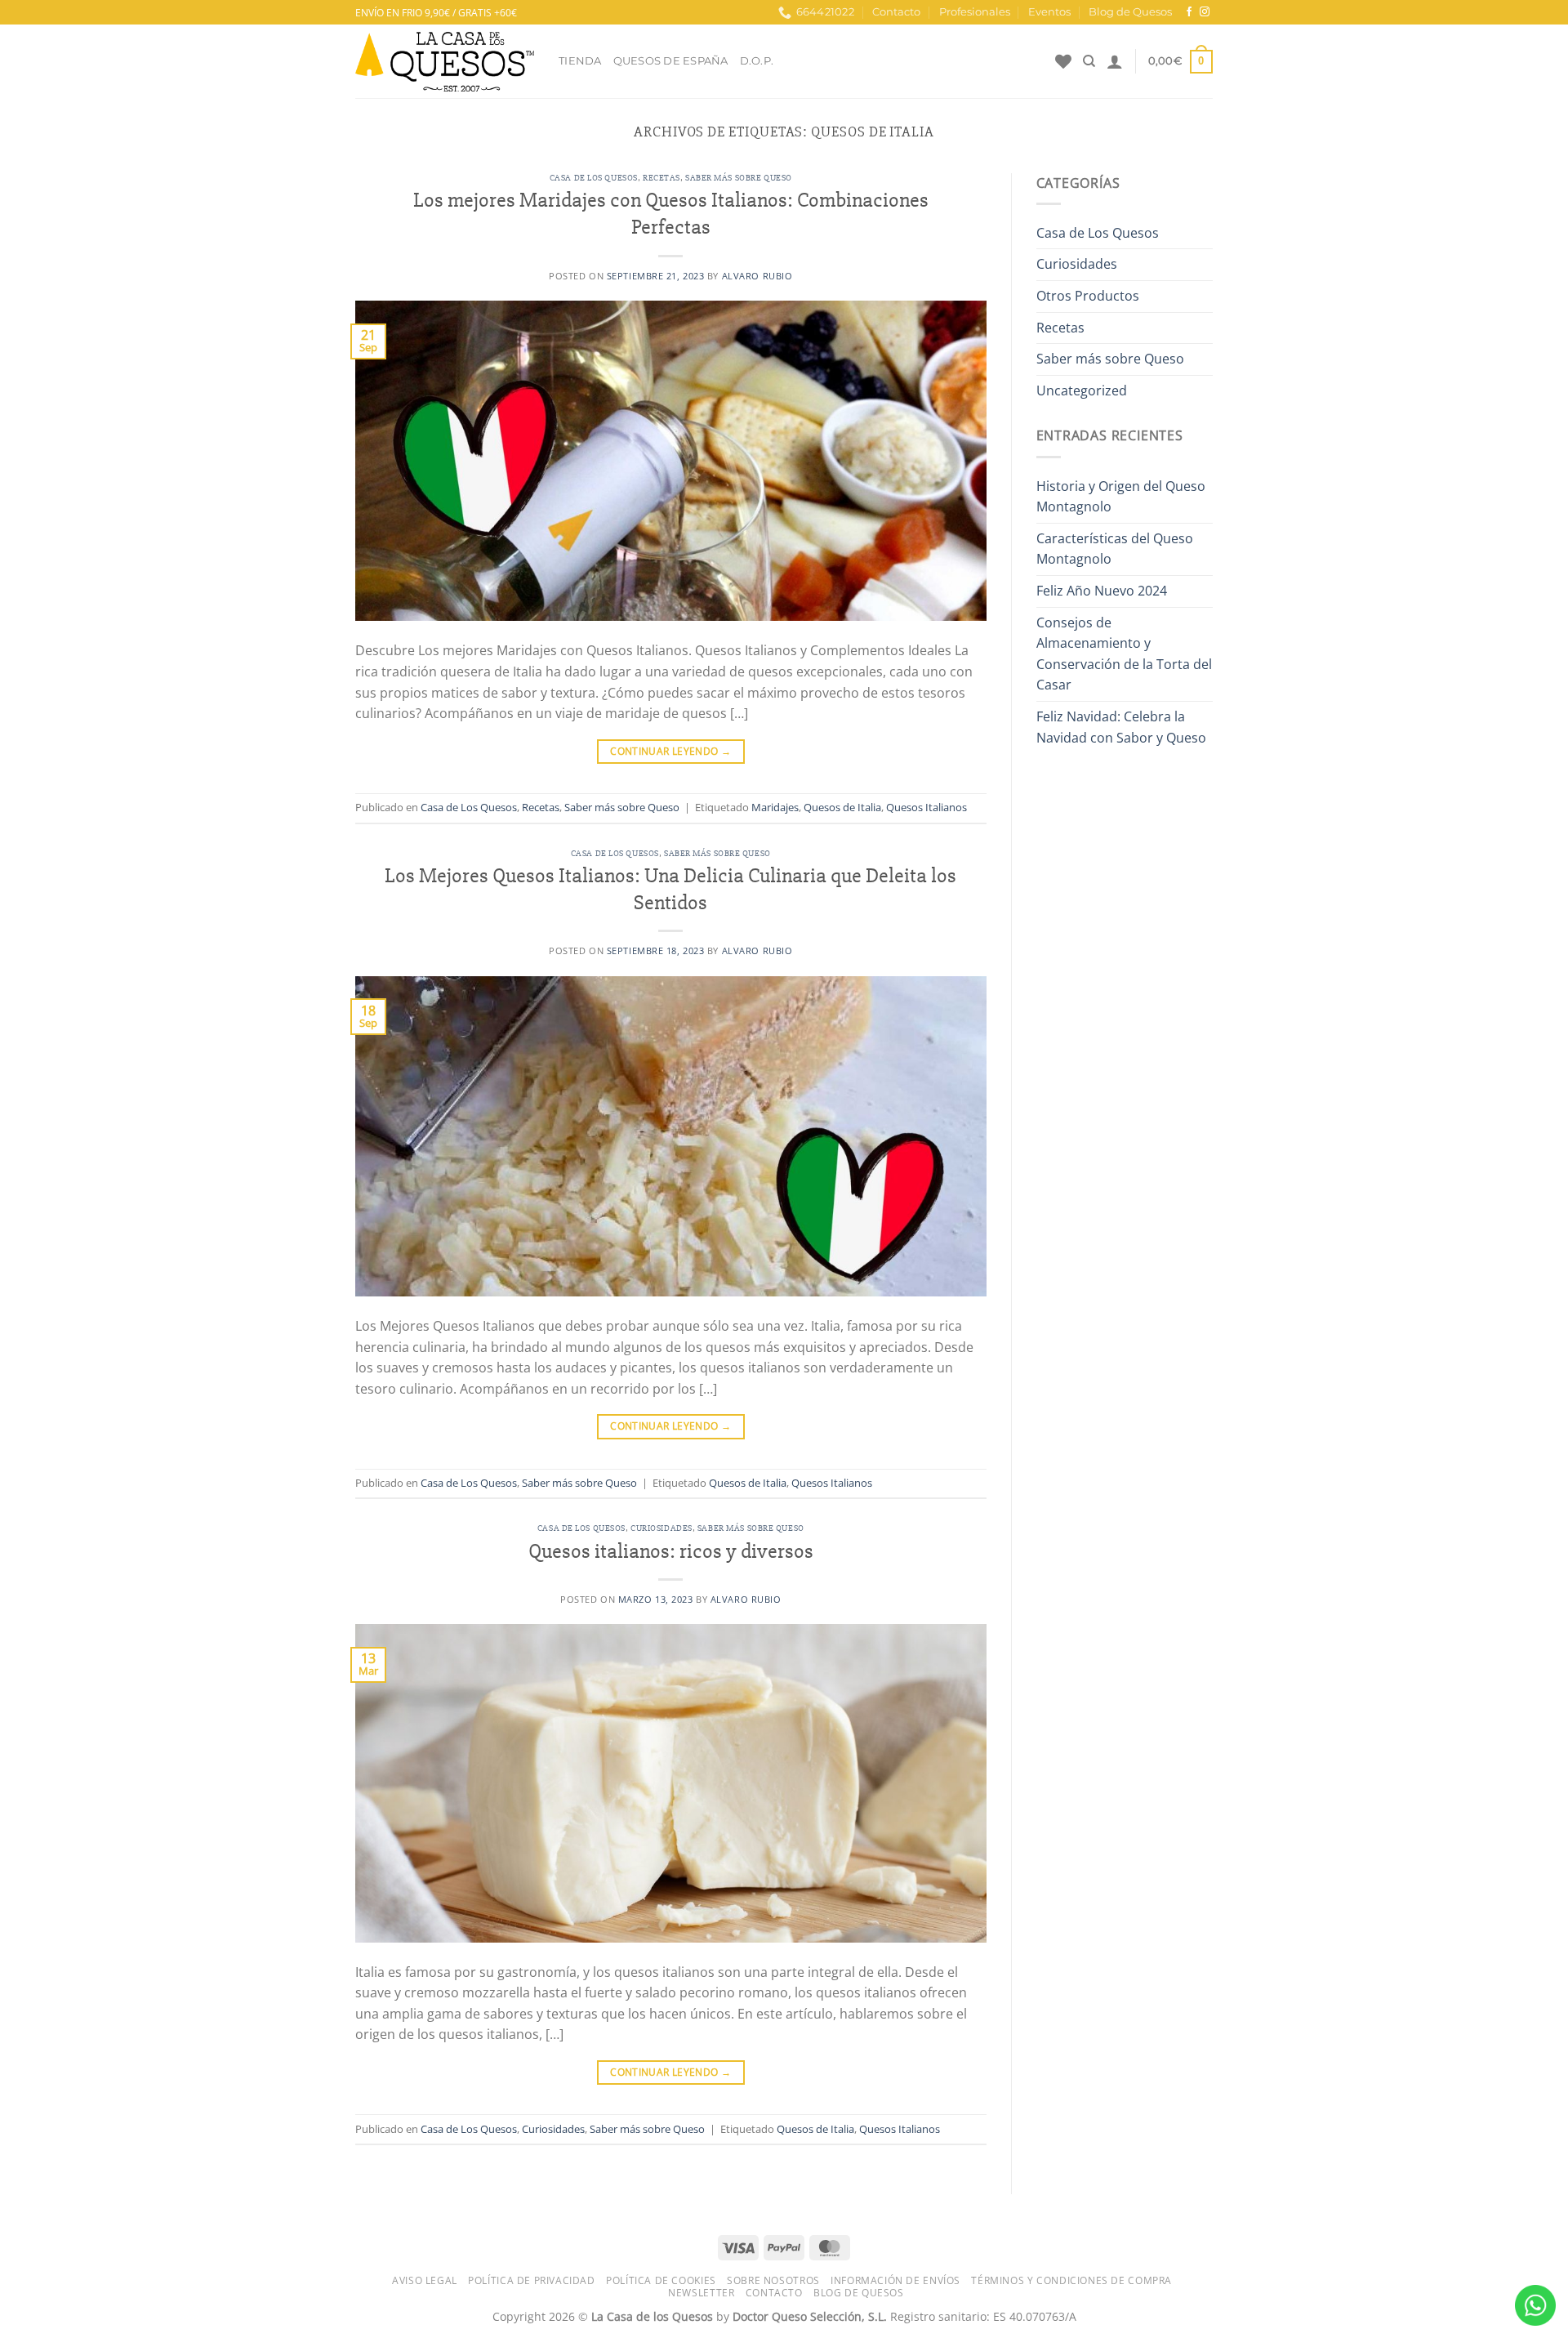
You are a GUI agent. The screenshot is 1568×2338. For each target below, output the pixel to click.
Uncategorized (1082, 390)
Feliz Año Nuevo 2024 (1102, 591)
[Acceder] (1115, 61)
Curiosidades (661, 1528)
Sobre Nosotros (773, 2280)
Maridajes (775, 807)
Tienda (580, 61)
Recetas (661, 178)
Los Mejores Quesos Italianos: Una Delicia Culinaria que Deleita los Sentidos (670, 889)
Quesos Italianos (927, 807)
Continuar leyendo (670, 751)
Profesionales (975, 12)
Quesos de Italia (842, 807)
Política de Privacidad (531, 2280)
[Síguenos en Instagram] (1205, 12)
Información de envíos (895, 2280)
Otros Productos (1088, 296)
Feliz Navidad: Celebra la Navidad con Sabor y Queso (1121, 727)
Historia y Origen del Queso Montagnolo (1121, 497)
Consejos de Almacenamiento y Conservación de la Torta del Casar (1124, 654)
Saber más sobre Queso (739, 178)
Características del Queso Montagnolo (1115, 549)
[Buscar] (1089, 61)
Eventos (1049, 12)
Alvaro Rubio (757, 276)
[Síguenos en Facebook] (1189, 12)
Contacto (896, 12)
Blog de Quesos (1130, 12)
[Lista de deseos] (1063, 61)
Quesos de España (671, 61)
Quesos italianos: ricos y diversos (671, 1551)
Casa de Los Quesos (594, 178)
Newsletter (701, 2293)
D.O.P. (757, 61)
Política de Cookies (661, 2280)
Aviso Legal (425, 2280)
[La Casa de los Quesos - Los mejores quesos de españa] (445, 62)
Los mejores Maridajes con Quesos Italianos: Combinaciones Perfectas (671, 214)
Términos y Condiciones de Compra (1071, 2280)
